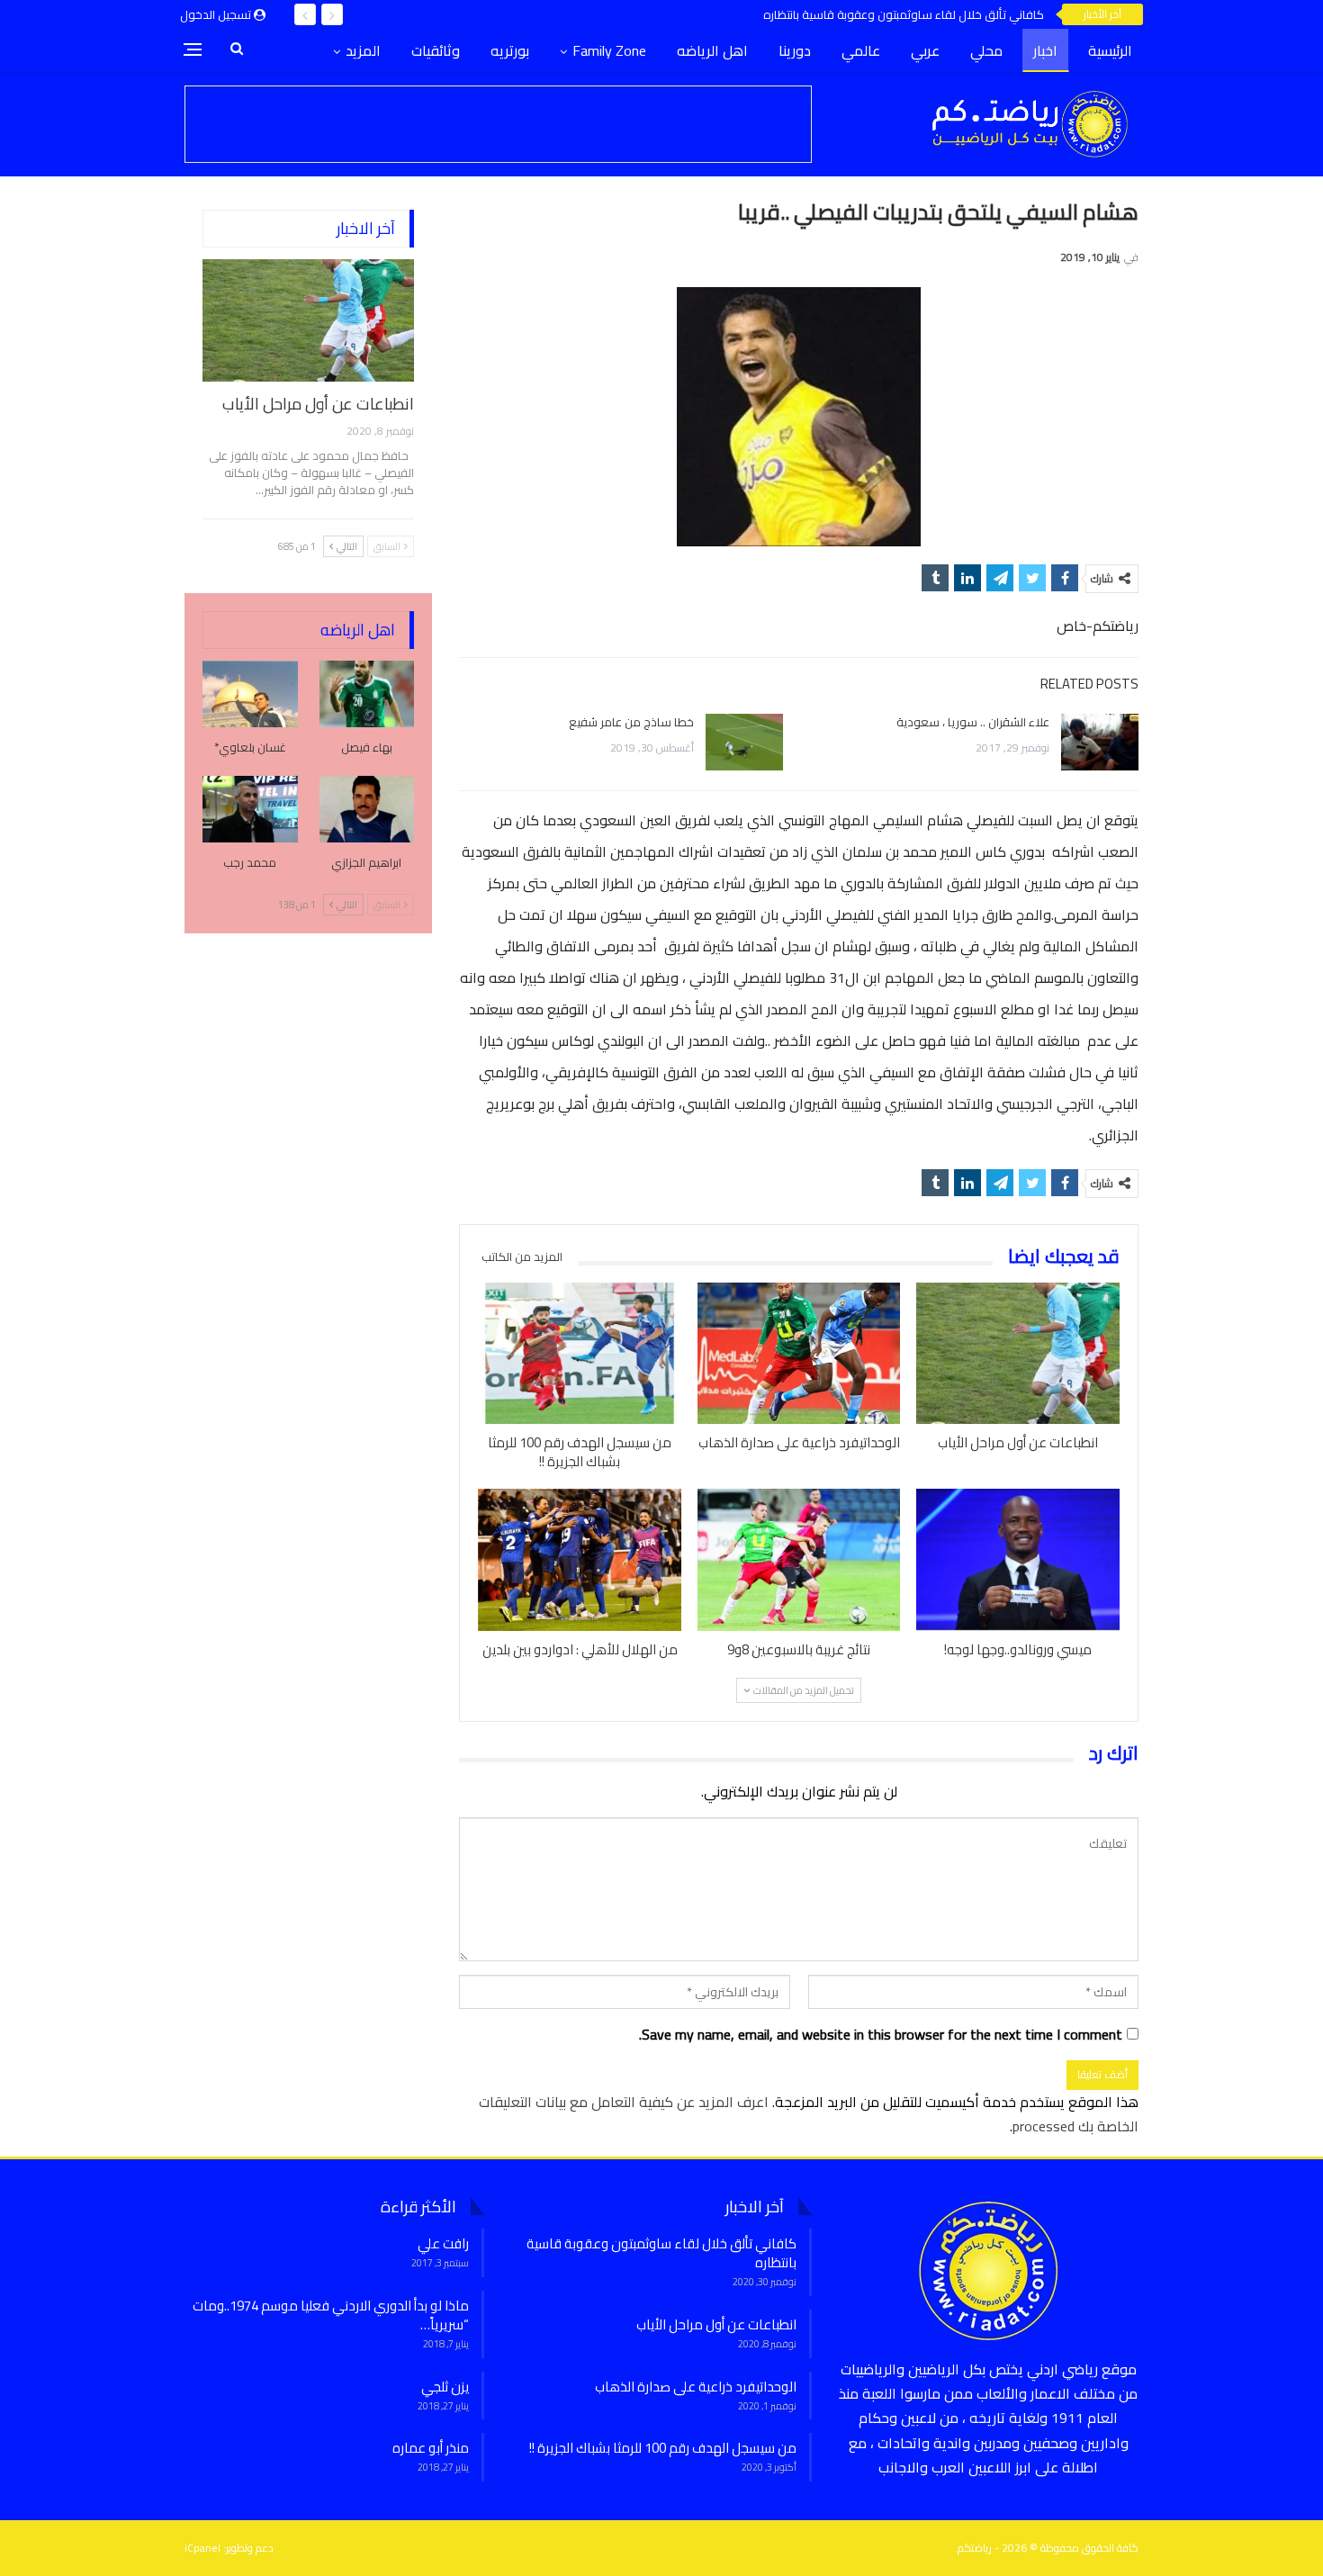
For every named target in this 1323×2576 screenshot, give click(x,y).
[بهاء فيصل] (367, 694)
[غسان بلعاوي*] (250, 694)
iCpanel (202, 2548)
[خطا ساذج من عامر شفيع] (744, 743)
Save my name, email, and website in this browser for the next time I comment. (881, 2035)
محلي (986, 50)
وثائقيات (436, 50)
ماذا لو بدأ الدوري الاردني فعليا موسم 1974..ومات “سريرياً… (331, 2315)
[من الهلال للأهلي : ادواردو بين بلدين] (580, 1560)
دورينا (795, 50)
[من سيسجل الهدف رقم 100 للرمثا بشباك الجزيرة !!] (580, 1354)
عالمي (861, 50)
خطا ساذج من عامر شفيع (631, 722)
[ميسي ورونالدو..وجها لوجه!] (1018, 1560)
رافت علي (443, 2243)
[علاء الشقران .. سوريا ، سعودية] (1100, 743)
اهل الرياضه (712, 50)
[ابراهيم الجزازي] (367, 809)
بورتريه (510, 50)
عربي (925, 50)
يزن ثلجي (445, 2387)
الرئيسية (1110, 50)
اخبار (1045, 50)
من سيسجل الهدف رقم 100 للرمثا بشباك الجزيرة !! (663, 2448)
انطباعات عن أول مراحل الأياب (318, 404)
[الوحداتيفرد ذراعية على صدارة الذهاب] (799, 1354)
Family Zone (609, 50)
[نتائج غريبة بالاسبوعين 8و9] (799, 1560)
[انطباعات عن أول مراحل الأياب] (1018, 1354)
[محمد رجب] (250, 809)
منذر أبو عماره (431, 2448)
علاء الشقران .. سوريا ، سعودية (973, 722)
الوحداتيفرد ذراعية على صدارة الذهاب (696, 2387)
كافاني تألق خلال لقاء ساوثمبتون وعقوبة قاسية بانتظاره (904, 14)
